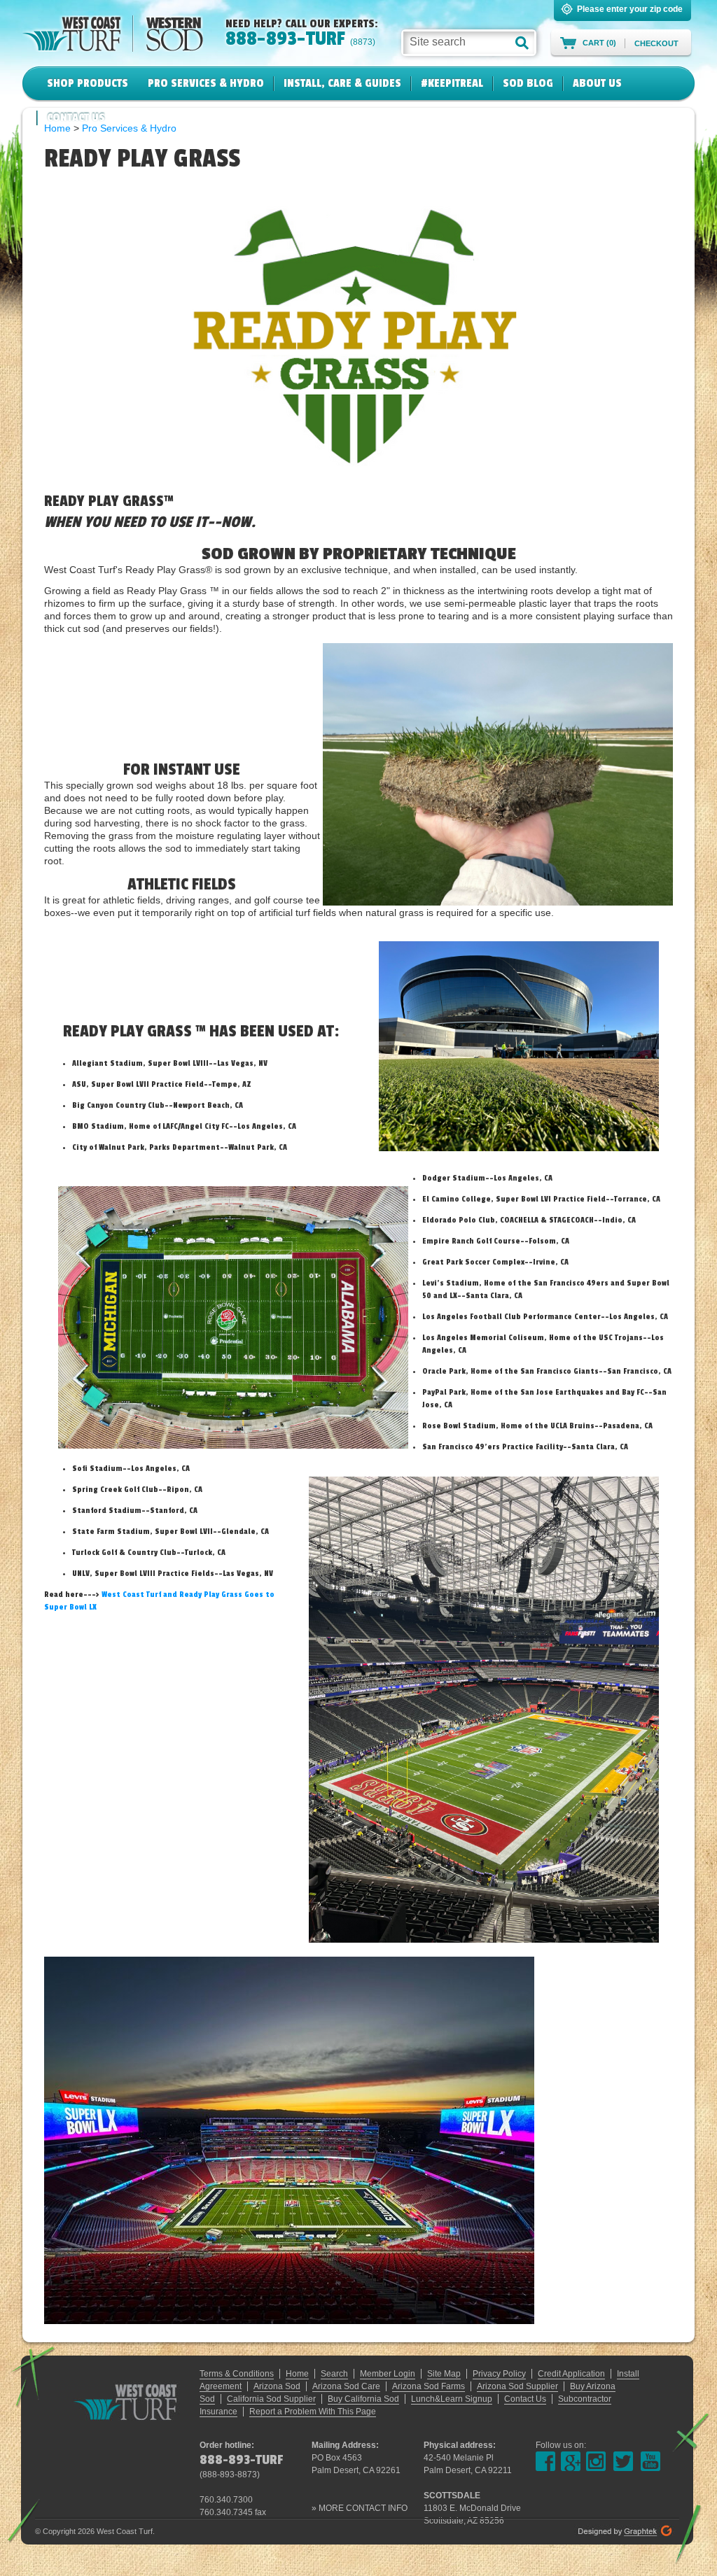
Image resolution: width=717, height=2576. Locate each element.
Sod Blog (528, 83)
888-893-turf (285, 38)
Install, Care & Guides (342, 83)
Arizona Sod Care (346, 2386)
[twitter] (623, 2461)
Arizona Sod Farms (429, 2386)
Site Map (444, 2374)
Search (334, 2374)
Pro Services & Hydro (206, 83)
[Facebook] (545, 2461)
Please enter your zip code (630, 9)
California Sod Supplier (271, 2399)
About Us (597, 83)
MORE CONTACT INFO (363, 2508)
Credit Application (571, 2374)
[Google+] (571, 2461)
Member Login (388, 2374)
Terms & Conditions (237, 2374)
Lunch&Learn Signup (452, 2399)
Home (297, 2374)
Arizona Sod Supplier (517, 2386)
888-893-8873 (230, 2475)
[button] (522, 43)
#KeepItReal (452, 83)
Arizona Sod (277, 2386)
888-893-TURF (241, 2460)
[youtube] (650, 2461)
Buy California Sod (363, 2399)
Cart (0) (599, 43)
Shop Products (88, 83)
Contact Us (76, 118)
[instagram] (596, 2461)
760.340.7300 (226, 2500)
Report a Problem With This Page (313, 2412)
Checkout (656, 43)
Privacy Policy (499, 2374)
